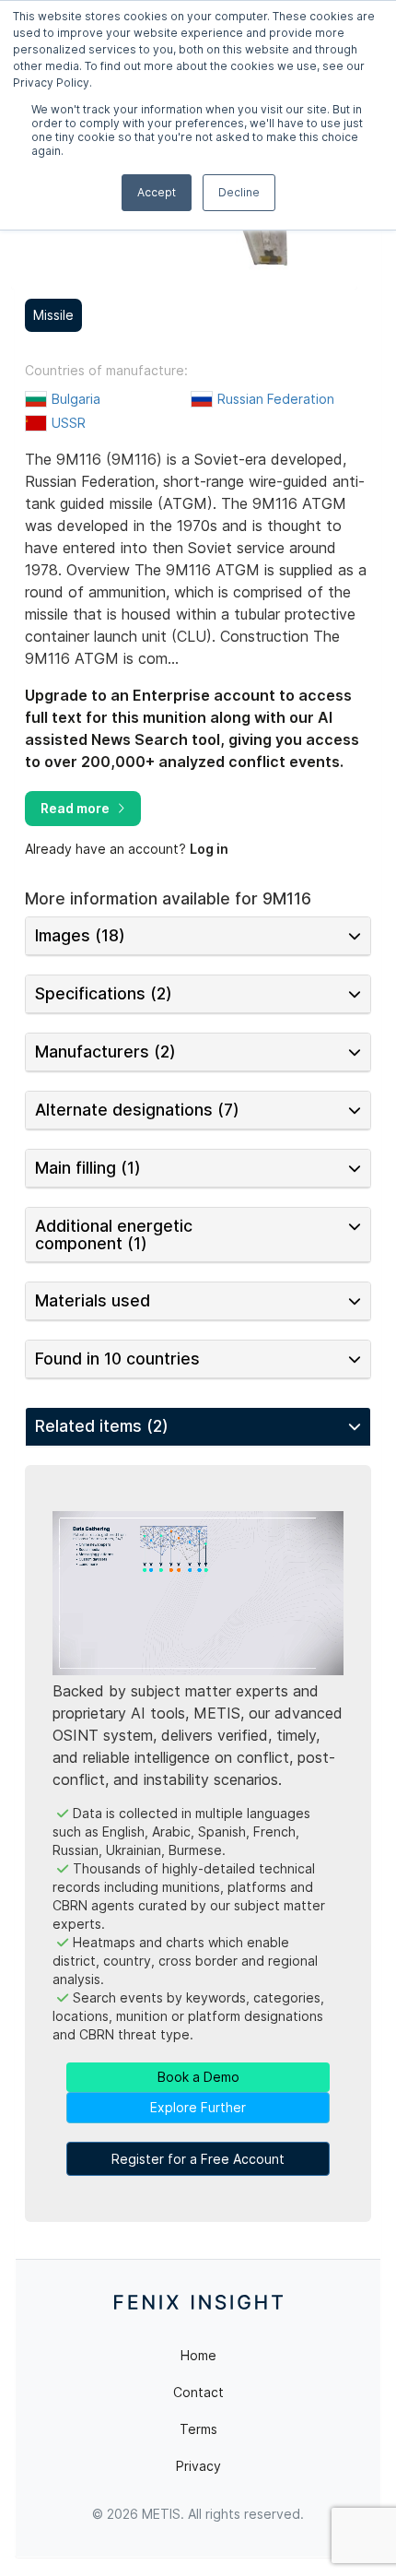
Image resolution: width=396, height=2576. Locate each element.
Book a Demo (198, 2077)
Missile (53, 315)
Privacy (198, 2466)
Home (198, 2355)
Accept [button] (157, 192)
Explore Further (198, 2107)
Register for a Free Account (198, 2159)
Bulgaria (76, 399)
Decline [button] (239, 192)
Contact (198, 2392)
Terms (198, 2429)
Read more (75, 808)
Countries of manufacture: (106, 371)
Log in (209, 849)
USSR (69, 423)
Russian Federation (276, 399)
